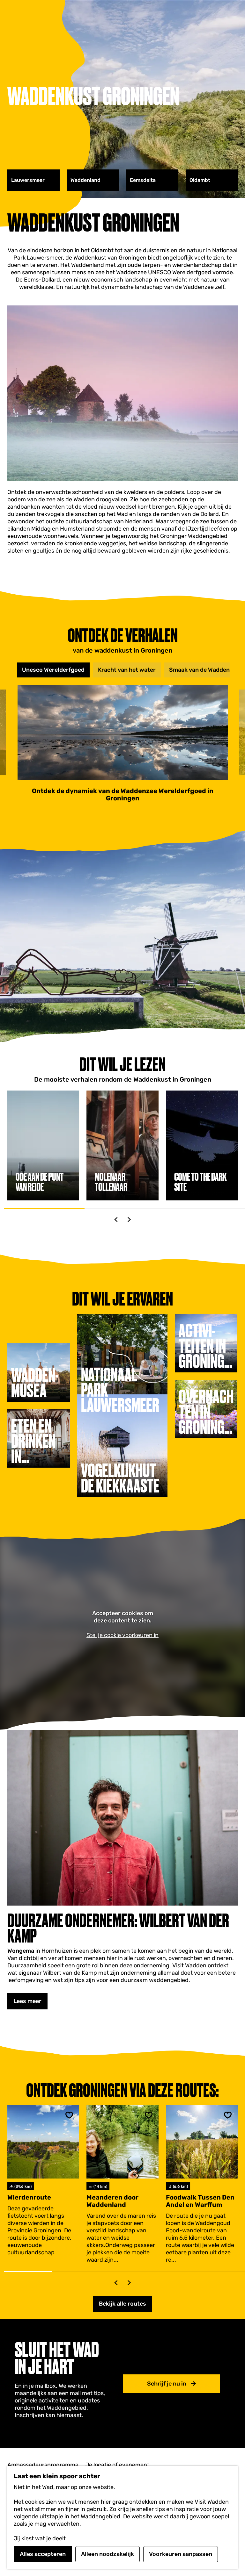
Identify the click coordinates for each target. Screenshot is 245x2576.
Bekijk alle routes (122, 2304)
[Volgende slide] (129, 1220)
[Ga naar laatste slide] (116, 1220)
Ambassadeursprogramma (43, 2465)
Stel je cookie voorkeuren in (122, 1635)
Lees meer (27, 2001)
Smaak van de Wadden (199, 670)
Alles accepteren (43, 2554)
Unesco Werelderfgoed (53, 670)
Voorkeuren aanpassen (181, 2554)
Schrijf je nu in (167, 2384)
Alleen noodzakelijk (108, 2554)
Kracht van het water (127, 670)
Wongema (21, 1951)
